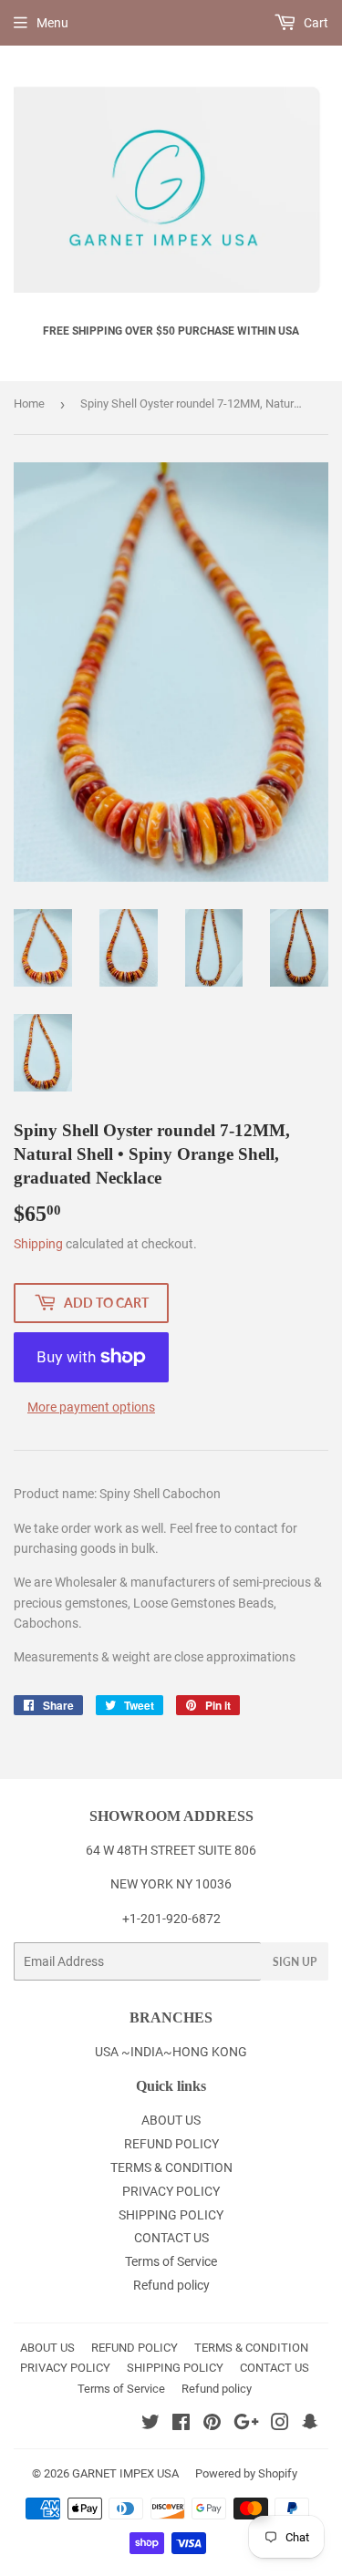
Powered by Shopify (246, 2473)
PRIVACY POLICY (171, 2191)
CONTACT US (171, 2238)
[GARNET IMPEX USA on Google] (246, 2425)
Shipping (38, 1244)
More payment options (91, 1407)
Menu (52, 23)
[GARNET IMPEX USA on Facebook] (181, 2425)
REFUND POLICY (171, 2144)
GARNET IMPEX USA (125, 2473)
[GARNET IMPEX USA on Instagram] (280, 2425)
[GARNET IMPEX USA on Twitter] (150, 2425)
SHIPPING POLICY (171, 2215)
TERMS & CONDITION (171, 2167)
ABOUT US (171, 2120)
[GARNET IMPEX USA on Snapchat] (310, 2425)
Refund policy (171, 2285)
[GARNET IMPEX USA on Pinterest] (212, 2425)
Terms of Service (171, 2261)
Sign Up (295, 1962)
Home (29, 403)
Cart (315, 23)
